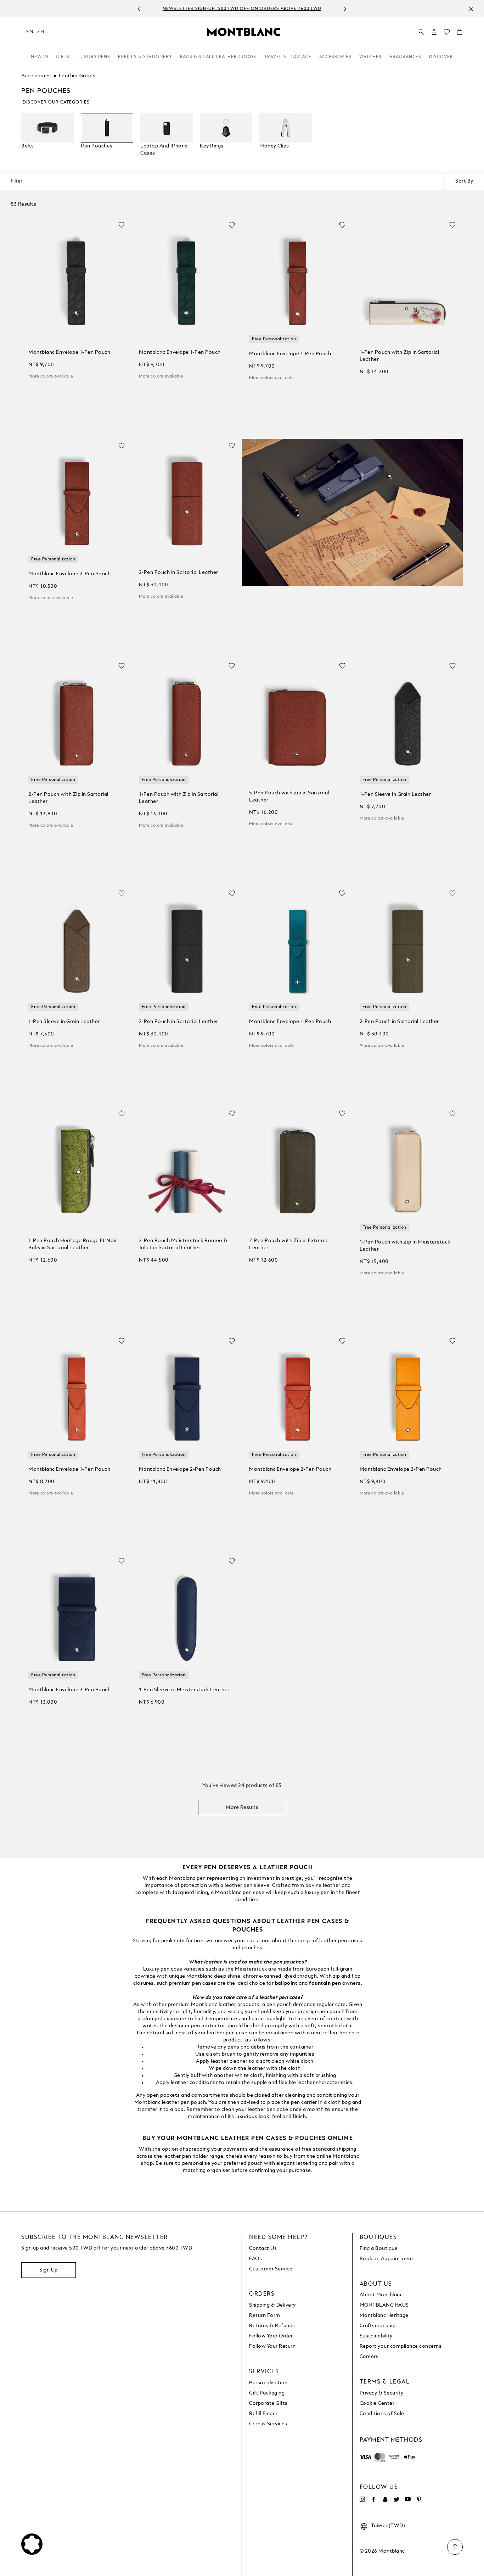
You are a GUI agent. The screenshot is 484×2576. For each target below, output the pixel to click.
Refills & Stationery (145, 57)
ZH (40, 32)
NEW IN (40, 57)
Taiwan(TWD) (388, 2526)
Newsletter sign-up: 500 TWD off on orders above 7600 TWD (234, 9)
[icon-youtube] (408, 2499)
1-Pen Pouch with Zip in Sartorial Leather (399, 356)
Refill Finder (263, 2414)
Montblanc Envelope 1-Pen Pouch (69, 352)
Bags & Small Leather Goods (218, 57)
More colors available (51, 376)
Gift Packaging (267, 2393)
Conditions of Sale (382, 2414)
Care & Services (268, 2424)
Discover (441, 57)
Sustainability (376, 2336)
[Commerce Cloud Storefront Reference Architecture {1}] (243, 32)
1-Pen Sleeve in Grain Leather (395, 794)
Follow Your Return (272, 2346)
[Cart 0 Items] (460, 34)
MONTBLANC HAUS (384, 2305)
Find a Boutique (379, 2248)
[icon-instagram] (362, 2499)
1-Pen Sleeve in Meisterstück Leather (184, 1690)
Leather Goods (77, 76)
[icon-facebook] (374, 2499)
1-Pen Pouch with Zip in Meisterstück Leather (405, 1246)
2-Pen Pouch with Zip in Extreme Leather (289, 1244)
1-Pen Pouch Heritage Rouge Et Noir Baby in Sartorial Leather (73, 1244)
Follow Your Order (271, 2336)
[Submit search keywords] (421, 32)
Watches (370, 57)
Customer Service (271, 2269)
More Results (242, 1807)
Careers (369, 2357)
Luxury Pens (94, 57)
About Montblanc (381, 2295)
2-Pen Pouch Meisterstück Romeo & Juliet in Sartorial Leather (183, 1244)
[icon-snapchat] (385, 2499)
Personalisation (268, 2383)
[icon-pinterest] (419, 2499)
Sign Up (49, 2270)
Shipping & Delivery (272, 2305)
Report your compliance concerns (401, 2346)
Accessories (335, 57)
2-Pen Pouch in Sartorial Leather (179, 572)
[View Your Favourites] (447, 34)
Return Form (265, 2315)
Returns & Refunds (272, 2326)
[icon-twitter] (396, 2499)
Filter (16, 181)
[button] (434, 32)
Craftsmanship (378, 2326)
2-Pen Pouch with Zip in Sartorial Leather (68, 798)
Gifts (63, 57)
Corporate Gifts (268, 2403)
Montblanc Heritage (384, 2315)
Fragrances (406, 57)
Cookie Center (377, 2403)
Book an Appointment (387, 2259)
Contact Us (263, 2248)
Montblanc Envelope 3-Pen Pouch (69, 1690)
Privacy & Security (382, 2393)
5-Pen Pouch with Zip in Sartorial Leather (289, 797)
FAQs (255, 2259)
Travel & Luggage (288, 57)
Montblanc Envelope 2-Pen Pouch (69, 574)
